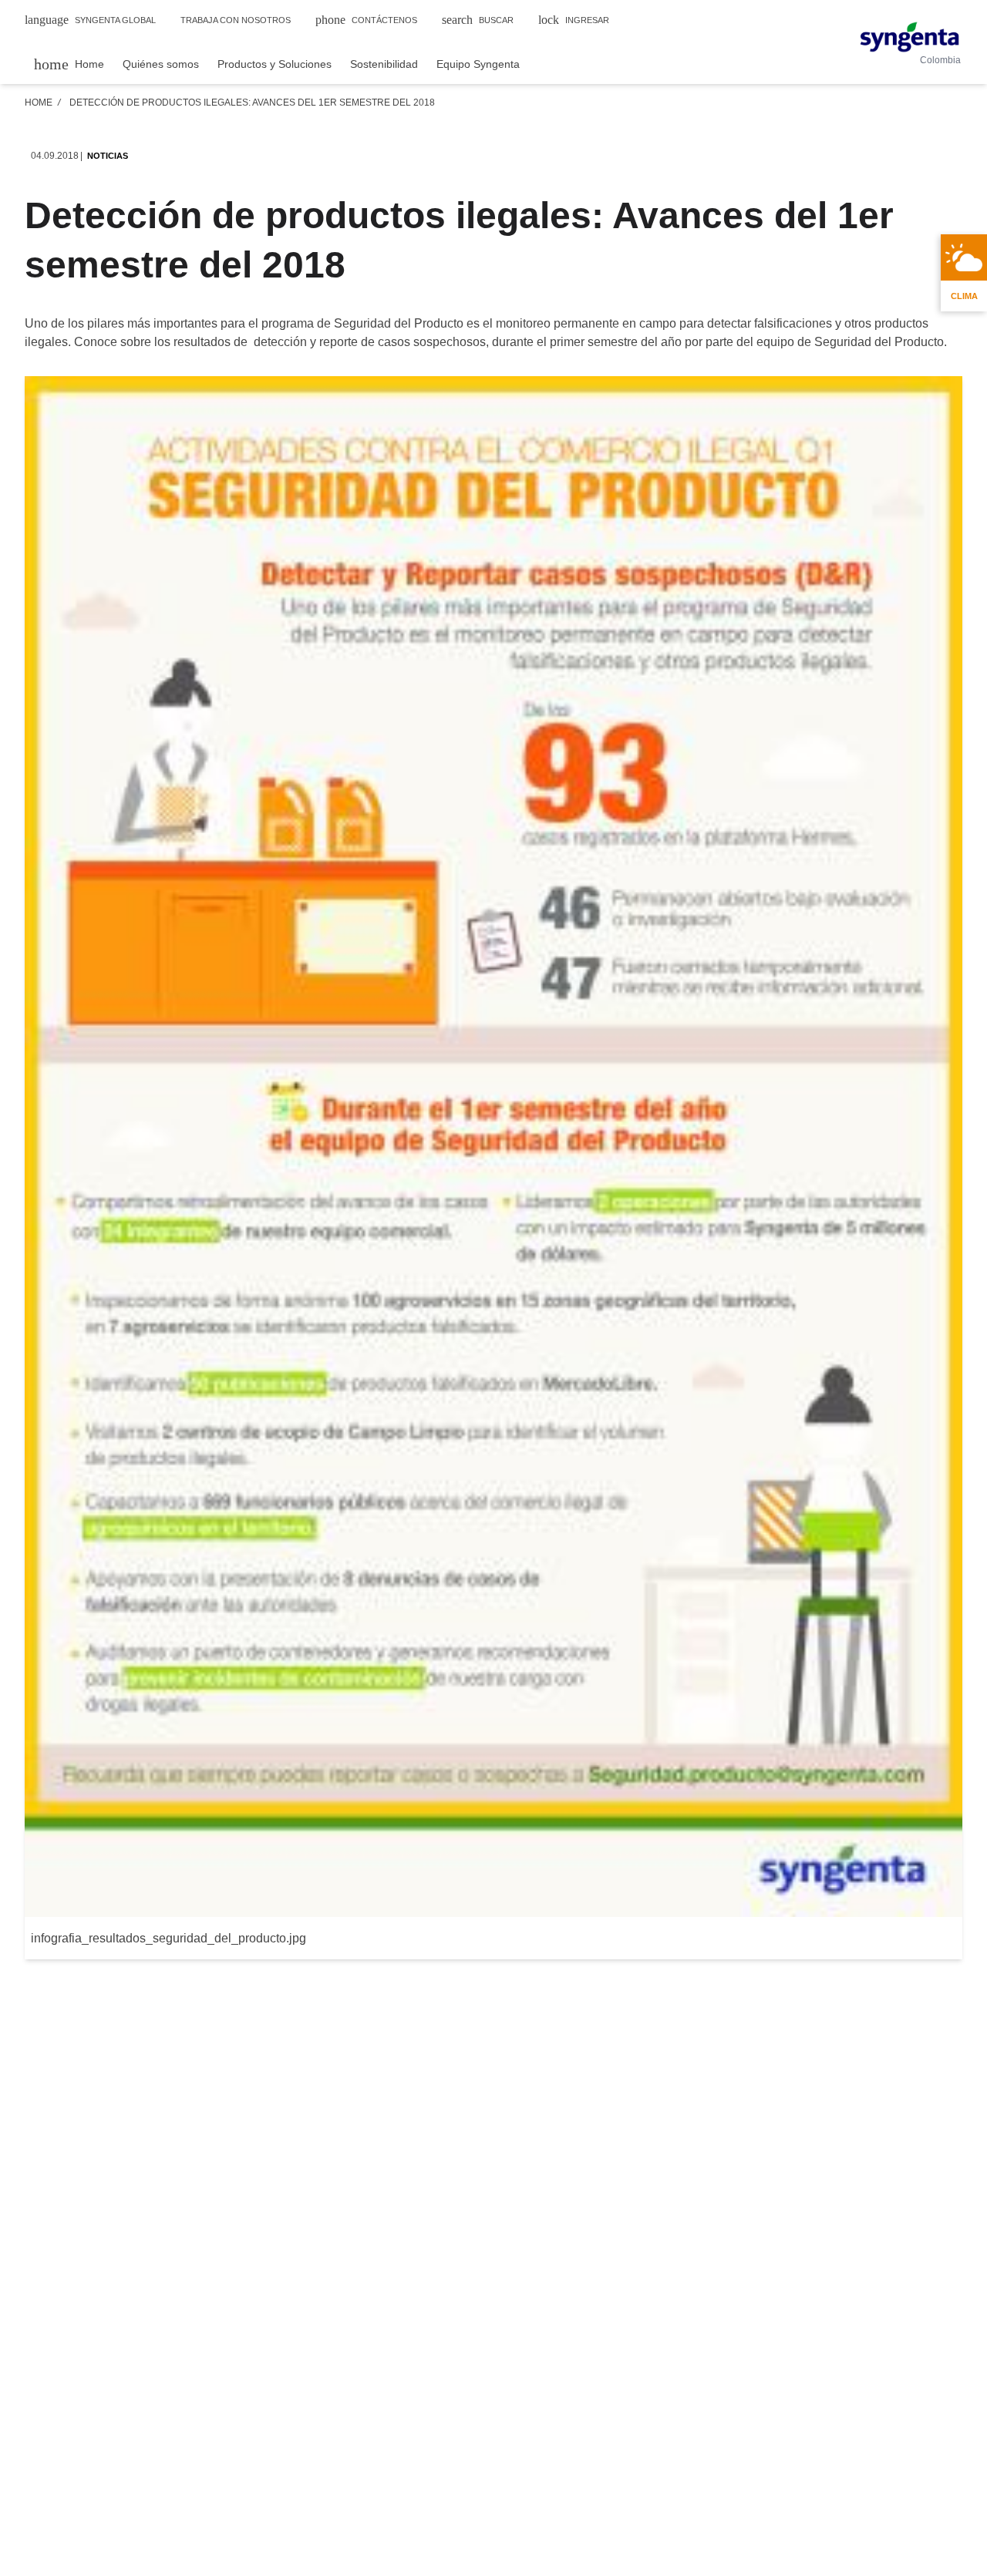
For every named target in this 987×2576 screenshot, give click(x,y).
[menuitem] (69, 64)
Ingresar (574, 20)
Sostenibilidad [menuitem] (384, 64)
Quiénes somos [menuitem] (161, 64)
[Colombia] (910, 37)
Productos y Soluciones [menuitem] (275, 64)
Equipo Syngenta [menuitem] (478, 64)
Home (39, 103)
